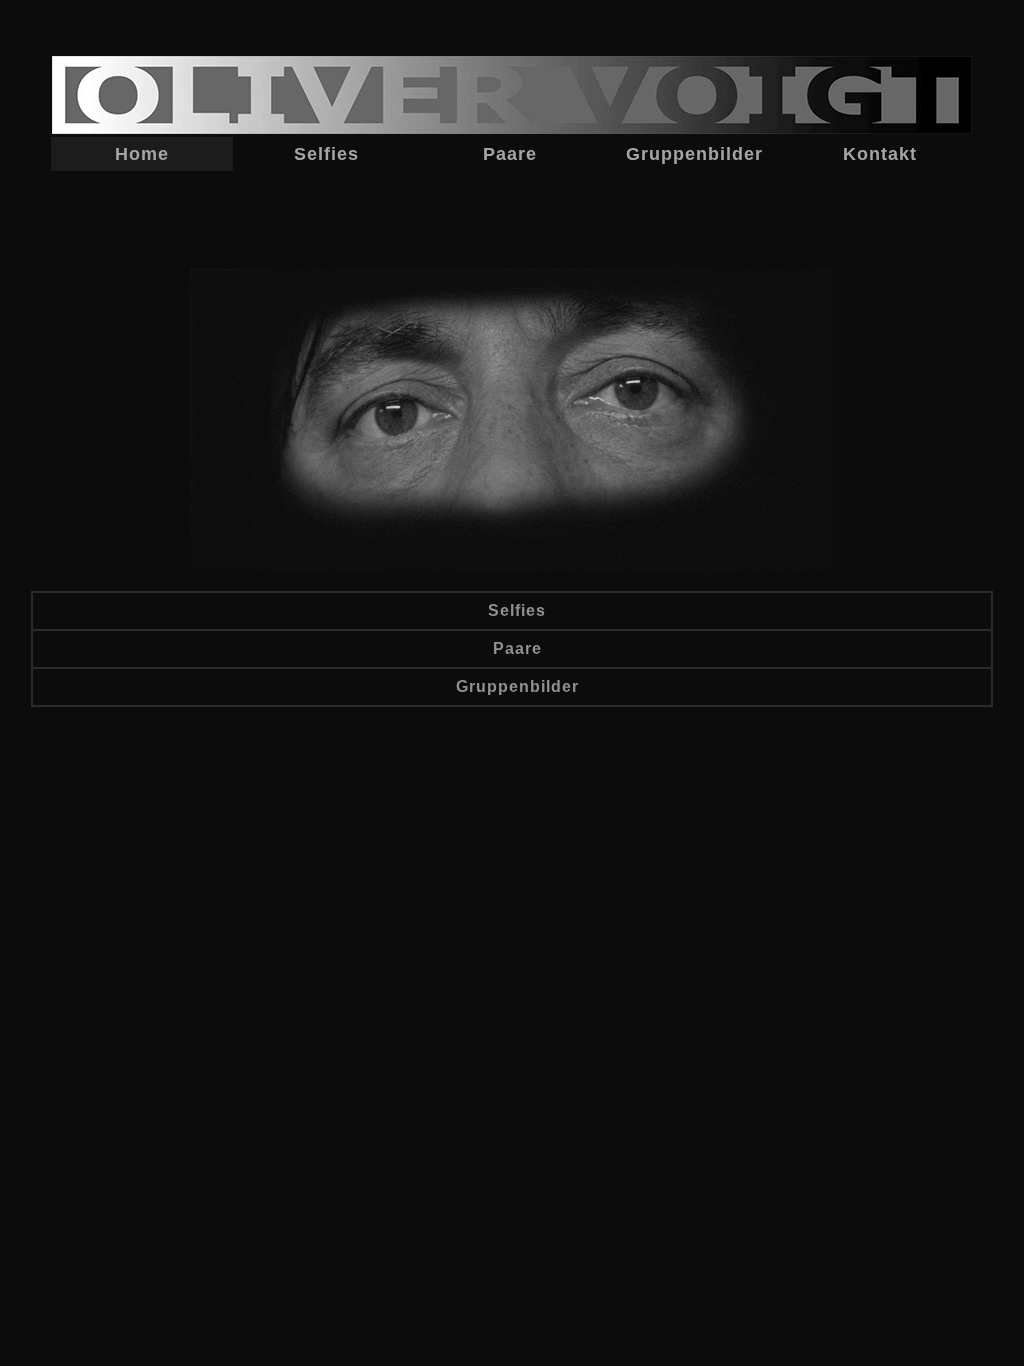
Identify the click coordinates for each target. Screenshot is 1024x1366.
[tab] (512, 611)
